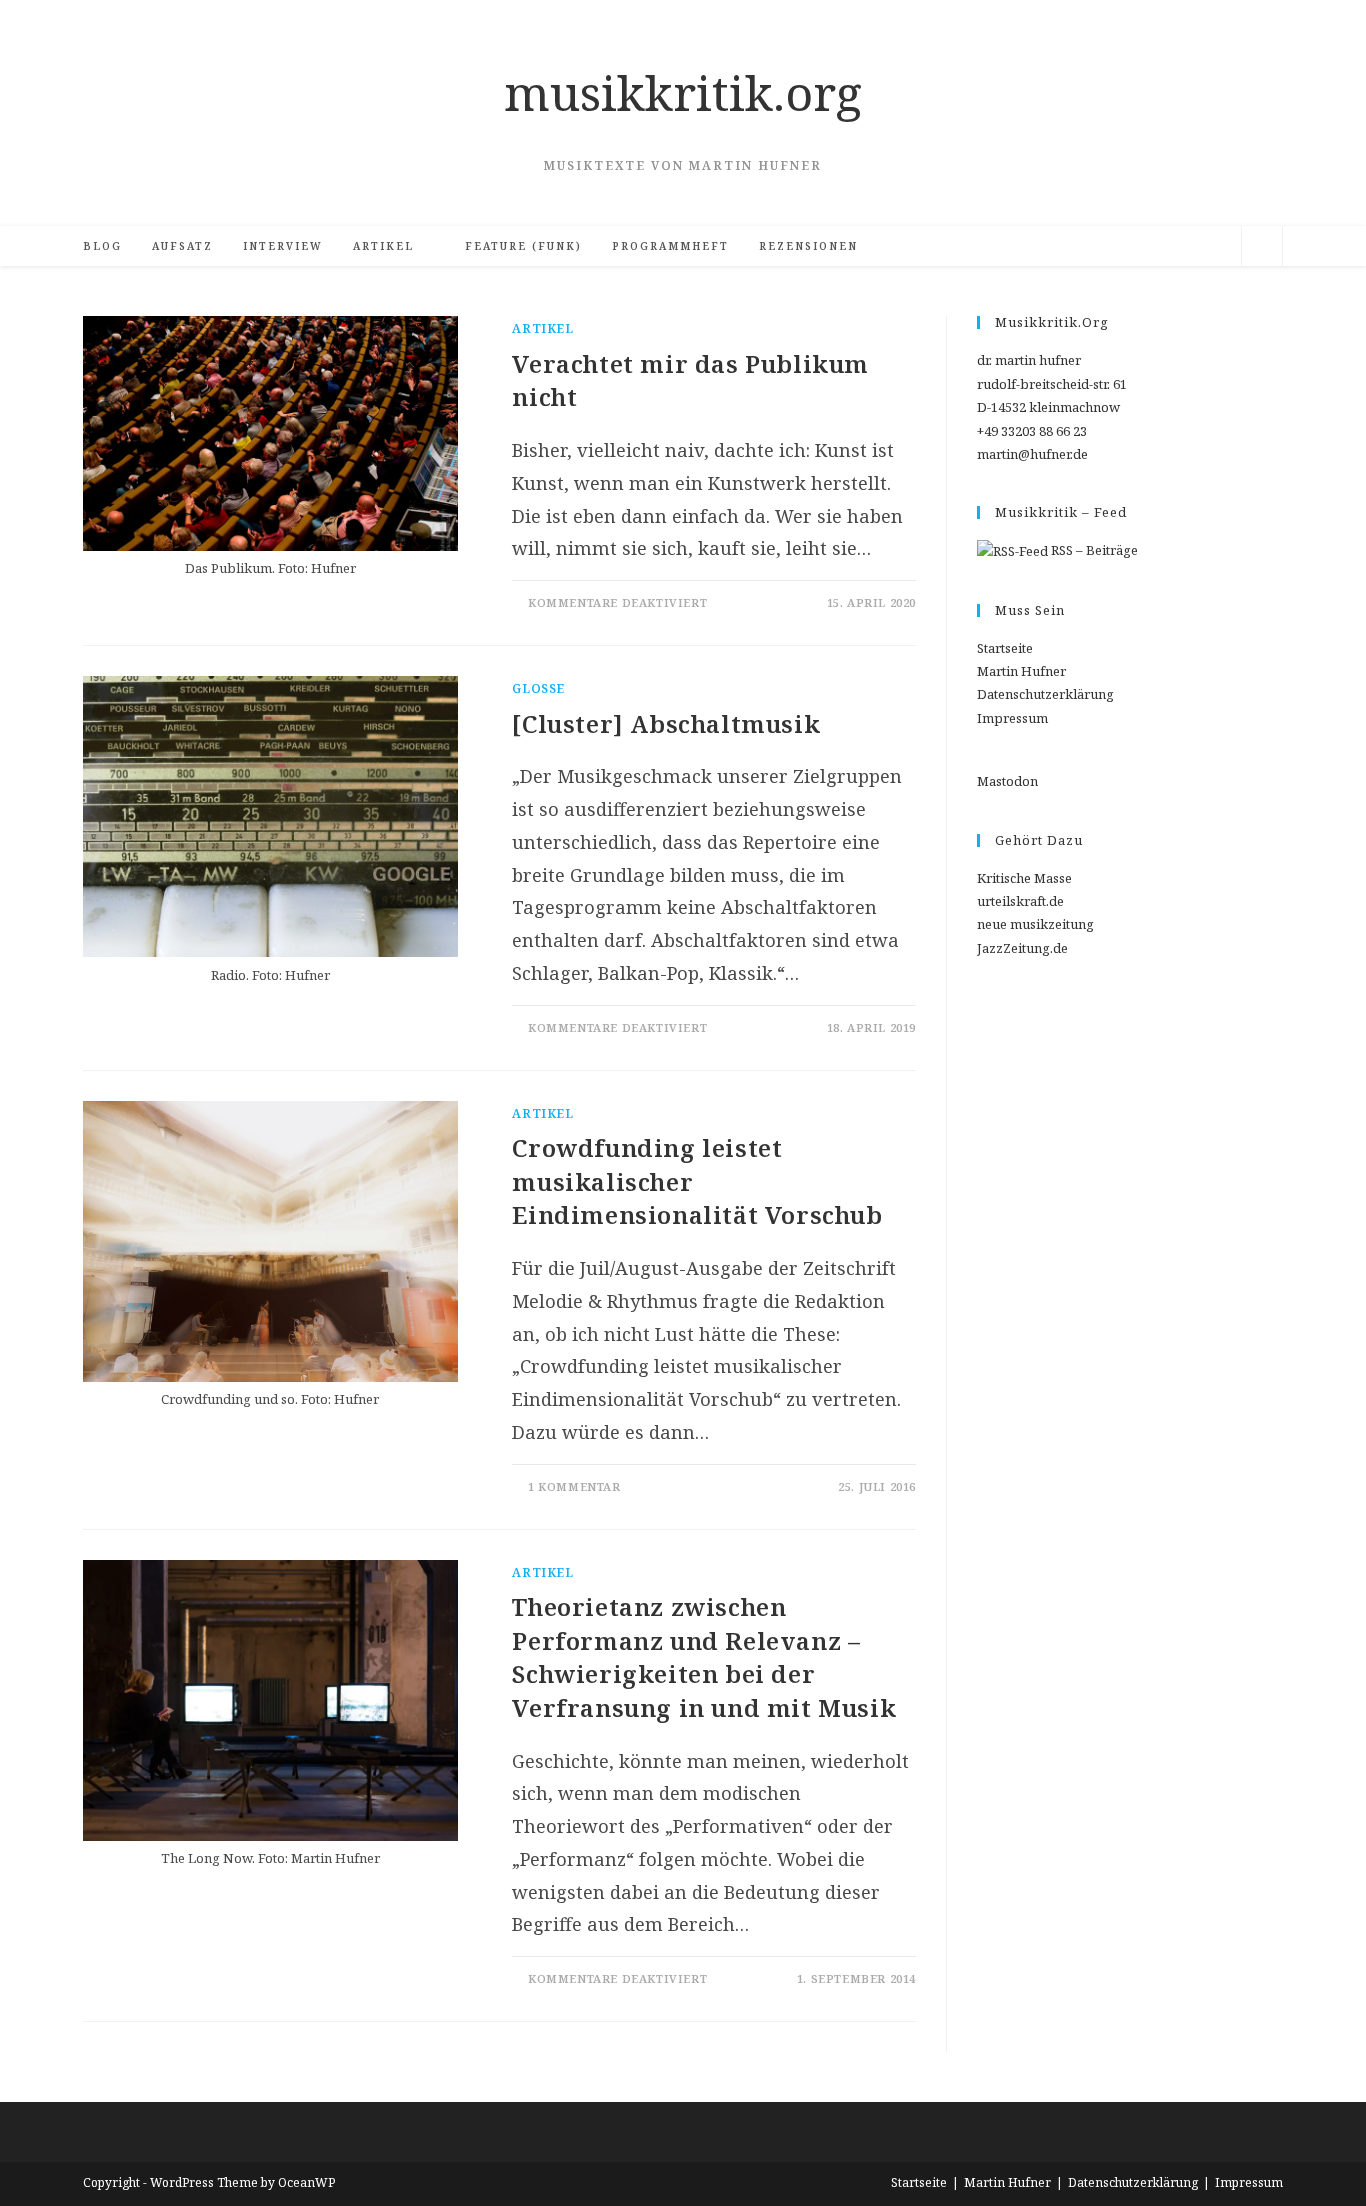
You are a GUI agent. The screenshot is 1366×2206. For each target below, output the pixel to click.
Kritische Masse (1024, 878)
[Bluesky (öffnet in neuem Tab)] (1126, 246)
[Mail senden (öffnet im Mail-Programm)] (1186, 246)
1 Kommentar (574, 1486)
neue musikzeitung (1035, 924)
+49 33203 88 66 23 (1032, 431)
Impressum (1012, 718)
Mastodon (1007, 781)
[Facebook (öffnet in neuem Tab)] (1096, 246)
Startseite (1005, 648)
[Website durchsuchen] (1262, 249)
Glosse (538, 688)
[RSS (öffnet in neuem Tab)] (1156, 246)
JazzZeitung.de (1022, 948)
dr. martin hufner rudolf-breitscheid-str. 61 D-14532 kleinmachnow (1052, 383)
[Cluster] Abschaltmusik (666, 723)
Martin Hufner (1021, 671)
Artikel (542, 328)
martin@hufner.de (1032, 454)
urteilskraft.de (1020, 901)
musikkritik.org (683, 92)
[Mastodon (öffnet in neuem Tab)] (1216, 246)
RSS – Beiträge (1093, 550)
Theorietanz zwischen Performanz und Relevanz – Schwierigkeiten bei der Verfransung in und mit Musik (704, 1657)
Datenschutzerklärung (1045, 694)
